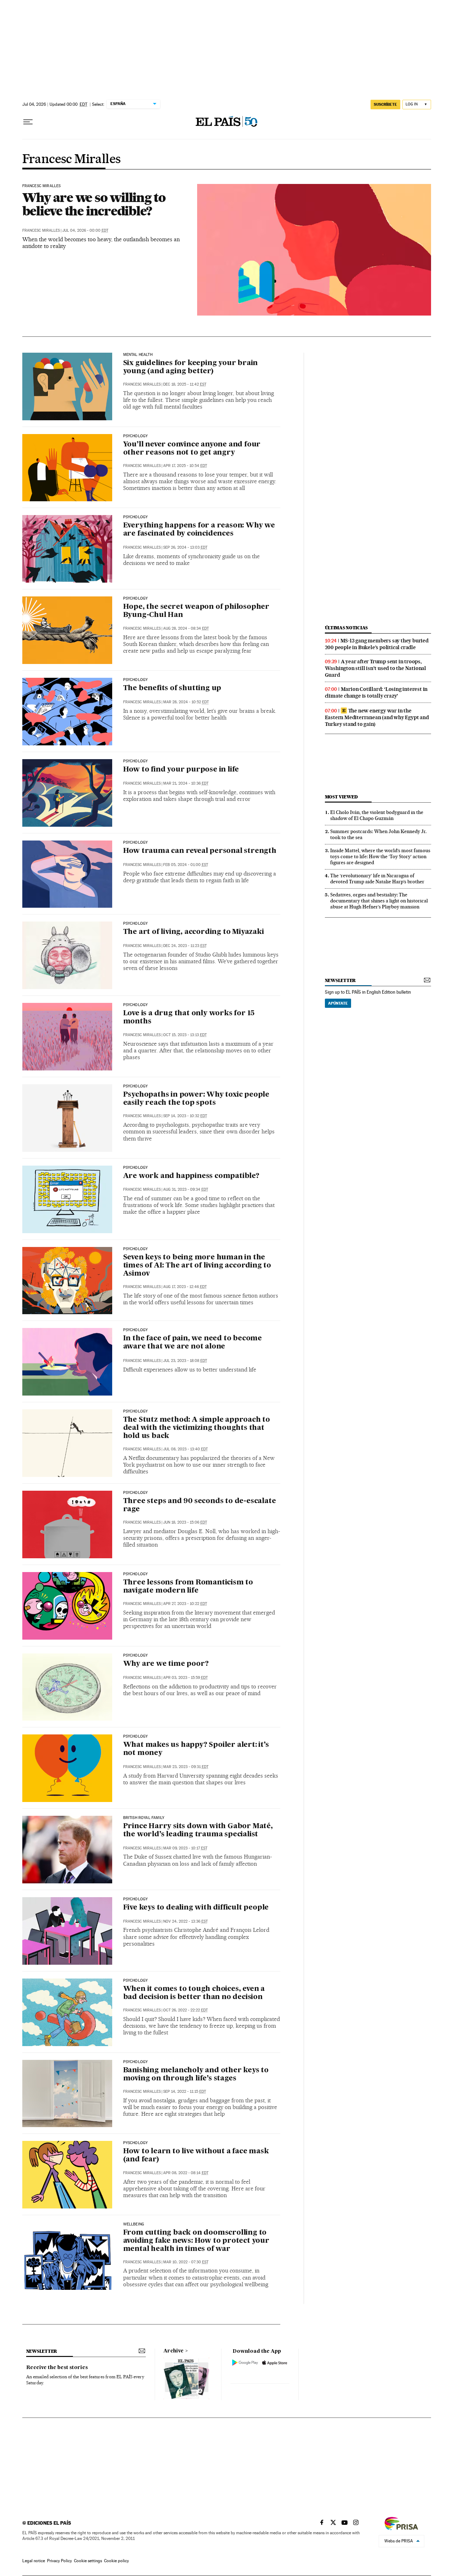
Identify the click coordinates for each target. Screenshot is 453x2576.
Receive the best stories (57, 2368)
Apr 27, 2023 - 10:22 (185, 1604)
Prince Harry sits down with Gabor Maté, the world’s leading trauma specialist (198, 1830)
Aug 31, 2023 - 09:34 (186, 1189)
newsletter (340, 980)
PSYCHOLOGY (136, 517)
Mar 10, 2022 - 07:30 (186, 2262)
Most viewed (341, 797)
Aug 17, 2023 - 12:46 (185, 1287)
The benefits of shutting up (172, 688)
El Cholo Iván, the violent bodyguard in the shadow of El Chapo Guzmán (377, 815)
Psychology (136, 436)
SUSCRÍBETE (385, 104)
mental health (138, 355)
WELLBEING (134, 2224)
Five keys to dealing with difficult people (196, 1908)
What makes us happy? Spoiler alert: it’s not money (196, 1749)
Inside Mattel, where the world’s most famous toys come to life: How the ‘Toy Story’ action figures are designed (380, 856)
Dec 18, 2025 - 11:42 (185, 384)
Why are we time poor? (166, 1664)
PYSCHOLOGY (136, 2143)
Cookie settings (88, 2561)
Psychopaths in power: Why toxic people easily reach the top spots (196, 1099)
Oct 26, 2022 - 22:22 (185, 2010)
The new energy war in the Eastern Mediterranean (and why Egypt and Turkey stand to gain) (377, 717)
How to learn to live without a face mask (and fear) (196, 2156)
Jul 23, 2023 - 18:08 (185, 1361)
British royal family (144, 1818)
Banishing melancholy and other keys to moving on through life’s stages (196, 2075)
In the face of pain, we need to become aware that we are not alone (193, 1343)
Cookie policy (116, 2561)
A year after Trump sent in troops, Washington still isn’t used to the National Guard (375, 668)
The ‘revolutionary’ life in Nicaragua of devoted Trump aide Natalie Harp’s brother (377, 879)
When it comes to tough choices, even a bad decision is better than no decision (194, 1993)
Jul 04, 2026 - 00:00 (85, 230)
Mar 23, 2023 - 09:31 (186, 1767)
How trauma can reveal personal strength (200, 851)
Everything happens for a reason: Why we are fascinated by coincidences (199, 530)
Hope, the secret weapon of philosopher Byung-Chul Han (196, 611)
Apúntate (338, 1003)
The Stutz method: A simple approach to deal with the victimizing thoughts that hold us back (197, 1428)
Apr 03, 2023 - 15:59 (185, 1678)
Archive (174, 2351)
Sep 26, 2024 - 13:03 (185, 547)
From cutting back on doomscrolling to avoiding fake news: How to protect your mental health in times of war (196, 2241)
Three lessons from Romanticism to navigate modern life (188, 1587)
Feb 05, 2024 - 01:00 (186, 865)
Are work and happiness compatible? (191, 1176)
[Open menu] (28, 122)
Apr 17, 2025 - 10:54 (185, 466)
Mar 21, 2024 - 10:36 (186, 783)
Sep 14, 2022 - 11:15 (185, 2092)
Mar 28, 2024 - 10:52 (186, 702)
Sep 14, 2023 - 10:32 (185, 1116)
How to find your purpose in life (181, 770)
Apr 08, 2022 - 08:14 (186, 2173)
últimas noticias (346, 628)
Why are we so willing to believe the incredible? (94, 204)
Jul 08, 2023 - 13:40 (185, 1449)
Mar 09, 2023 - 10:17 (185, 1848)
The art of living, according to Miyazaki (194, 932)
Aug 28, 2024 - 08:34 (186, 628)
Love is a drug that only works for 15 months (189, 1018)
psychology (136, 761)
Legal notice (34, 2561)
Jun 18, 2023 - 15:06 (185, 1522)
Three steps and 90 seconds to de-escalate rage (200, 1505)
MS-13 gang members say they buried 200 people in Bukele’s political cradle (377, 644)
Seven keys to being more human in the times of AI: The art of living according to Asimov (197, 1266)
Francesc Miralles (71, 160)
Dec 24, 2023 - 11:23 (185, 946)
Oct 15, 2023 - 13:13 (185, 1035)
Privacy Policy (59, 2561)
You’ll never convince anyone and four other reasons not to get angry (192, 449)
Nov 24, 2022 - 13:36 (185, 1921)
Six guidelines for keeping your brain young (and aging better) (191, 367)
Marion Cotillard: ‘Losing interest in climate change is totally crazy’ (376, 692)
